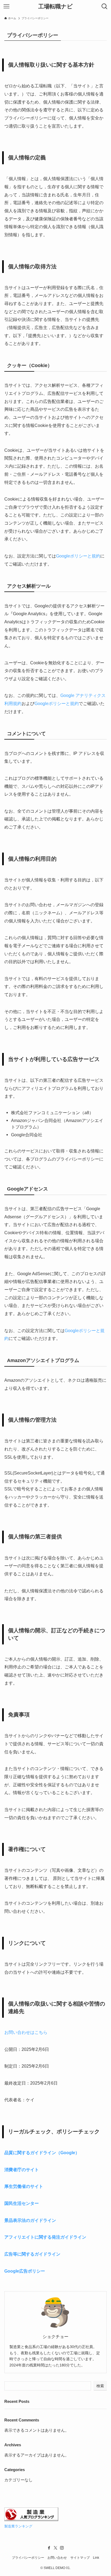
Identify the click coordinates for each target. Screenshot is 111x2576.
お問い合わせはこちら (26, 2032)
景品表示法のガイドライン (30, 2220)
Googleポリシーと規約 (78, 556)
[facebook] (49, 2548)
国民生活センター (22, 2203)
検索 (100, 2386)
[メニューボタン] (6, 6)
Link (96, 2558)
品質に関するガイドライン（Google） (42, 2153)
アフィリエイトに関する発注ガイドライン (45, 2237)
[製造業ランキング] (31, 2520)
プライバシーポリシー (28, 2558)
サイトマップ (80, 2558)
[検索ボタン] (105, 6)
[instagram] (62, 2548)
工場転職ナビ (55, 7)
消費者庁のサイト (22, 2170)
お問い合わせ (57, 2558)
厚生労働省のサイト (24, 2186)
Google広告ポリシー (25, 2271)
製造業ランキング (18, 2526)
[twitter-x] (55, 2548)
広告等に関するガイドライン (32, 2254)
